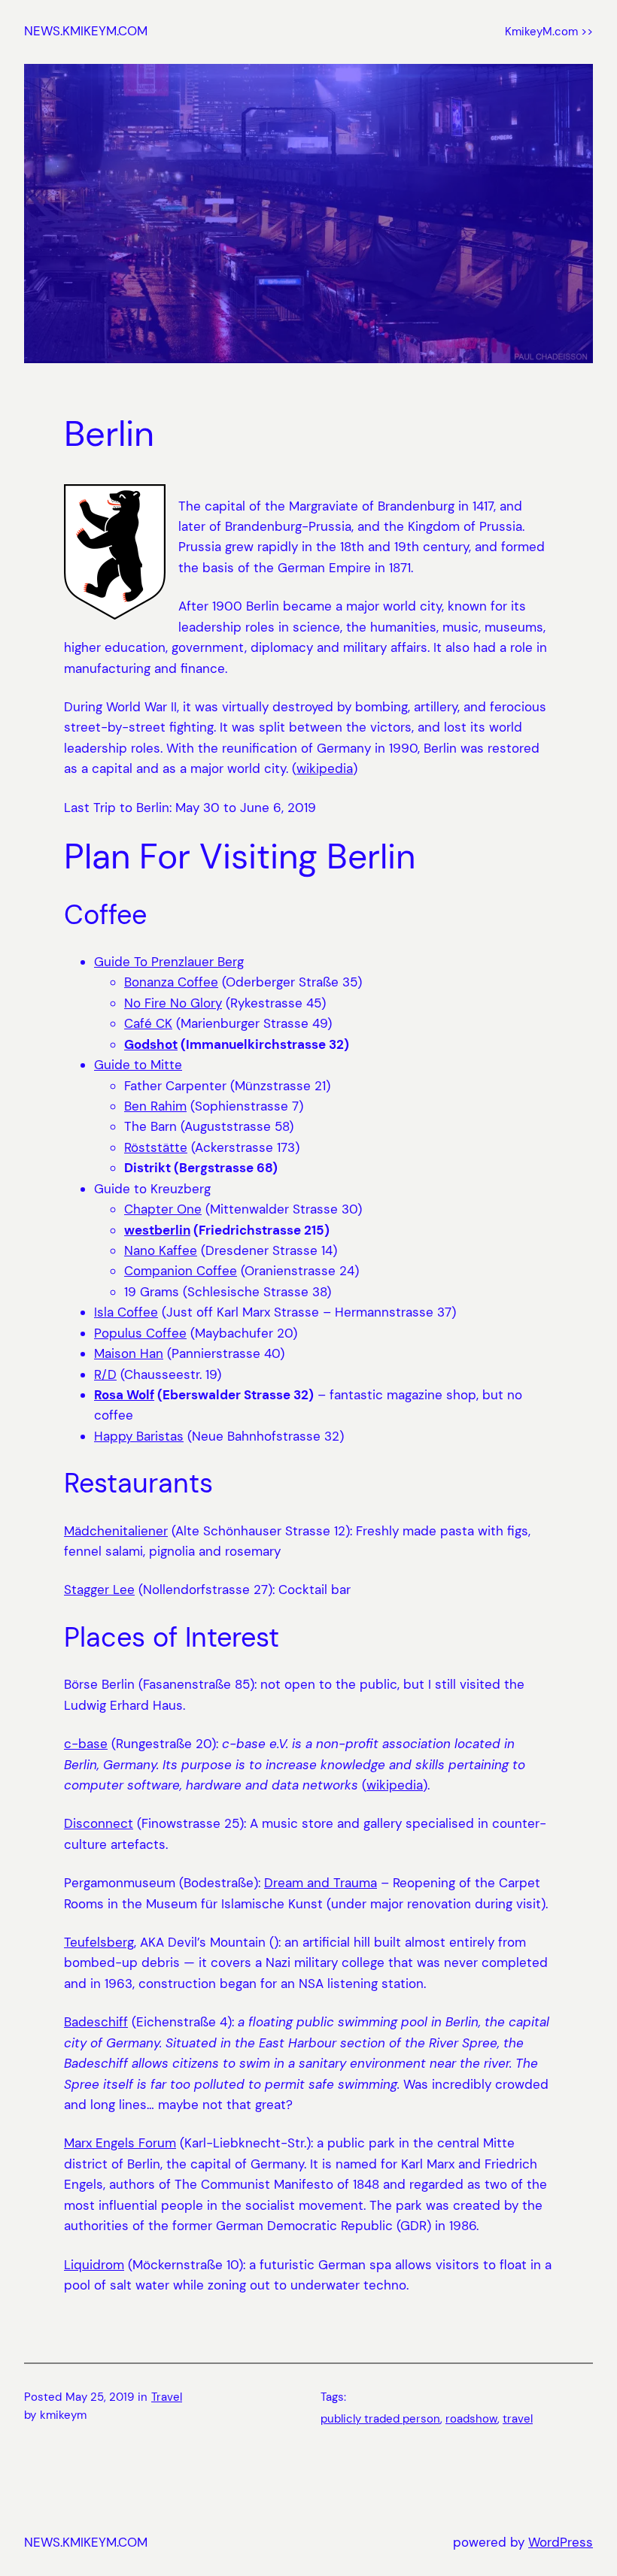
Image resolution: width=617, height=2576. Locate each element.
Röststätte (156, 1147)
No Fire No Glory (173, 1003)
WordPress (561, 2542)
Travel (167, 2397)
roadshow (471, 2419)
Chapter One (163, 1209)
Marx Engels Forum (120, 2143)
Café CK (148, 1023)
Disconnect (99, 1823)
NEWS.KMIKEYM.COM (86, 31)
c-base (86, 1744)
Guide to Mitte (138, 1065)
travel (518, 2419)
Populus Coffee (140, 1333)
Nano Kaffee (161, 1250)
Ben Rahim (155, 1106)
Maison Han (129, 1353)
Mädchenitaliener (116, 1531)
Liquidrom (94, 2265)
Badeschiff (96, 2022)
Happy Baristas (139, 1436)
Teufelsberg (99, 1942)
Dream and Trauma (321, 1883)
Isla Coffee (126, 1312)
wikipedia (325, 768)
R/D (105, 1374)
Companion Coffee (181, 1271)
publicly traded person (380, 2419)
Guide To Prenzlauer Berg (169, 962)
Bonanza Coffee (171, 982)
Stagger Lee (99, 1590)
